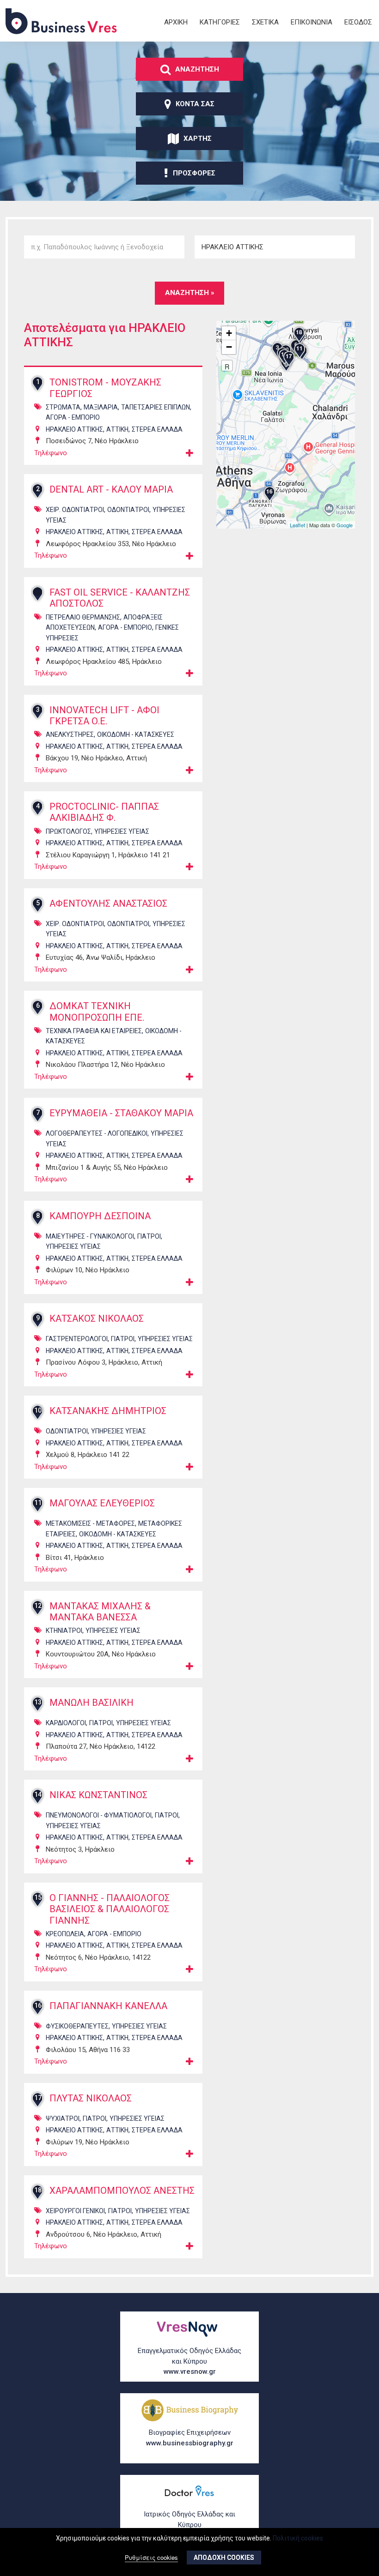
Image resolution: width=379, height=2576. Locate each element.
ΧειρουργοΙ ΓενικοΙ (75, 2211)
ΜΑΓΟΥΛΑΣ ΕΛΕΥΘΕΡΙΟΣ (102, 1503)
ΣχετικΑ (265, 22)
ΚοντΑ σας (195, 104)
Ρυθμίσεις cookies (151, 2557)
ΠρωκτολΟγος (68, 831)
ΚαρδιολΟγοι (66, 1723)
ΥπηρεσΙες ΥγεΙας (122, 831)
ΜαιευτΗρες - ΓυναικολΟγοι (90, 1236)
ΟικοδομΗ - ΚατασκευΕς (136, 734)
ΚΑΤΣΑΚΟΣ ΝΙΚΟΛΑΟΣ (97, 1318)
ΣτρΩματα (63, 407)
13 (38, 1702)
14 (38, 1794)
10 (38, 1410)
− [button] (229, 347)
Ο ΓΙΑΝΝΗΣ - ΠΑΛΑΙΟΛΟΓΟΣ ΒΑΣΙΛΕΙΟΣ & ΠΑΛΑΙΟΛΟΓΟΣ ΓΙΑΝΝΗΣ (110, 1909)
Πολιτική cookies (298, 2538)
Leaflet (297, 525)
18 (38, 2190)
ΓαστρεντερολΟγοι (77, 1339)
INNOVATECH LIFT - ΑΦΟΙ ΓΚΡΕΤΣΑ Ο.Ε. (104, 716)
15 (38, 1897)
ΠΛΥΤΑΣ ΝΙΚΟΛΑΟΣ (91, 2098)
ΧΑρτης (198, 138)
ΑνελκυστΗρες (70, 734)
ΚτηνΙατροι (64, 1631)
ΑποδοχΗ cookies (224, 2558)
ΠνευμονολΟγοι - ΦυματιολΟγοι (99, 1815)
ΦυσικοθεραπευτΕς (77, 2026)
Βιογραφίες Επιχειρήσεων (190, 2438)
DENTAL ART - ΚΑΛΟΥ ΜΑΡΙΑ (111, 489)
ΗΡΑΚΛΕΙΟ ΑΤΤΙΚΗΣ (74, 429)
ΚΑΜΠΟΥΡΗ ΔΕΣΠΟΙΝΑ (100, 1216)
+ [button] (229, 333)
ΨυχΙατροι (63, 2119)
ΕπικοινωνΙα (312, 22)
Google (345, 525)
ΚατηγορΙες (220, 22)
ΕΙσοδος (358, 22)
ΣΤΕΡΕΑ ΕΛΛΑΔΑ (157, 429)
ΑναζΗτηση (197, 69)
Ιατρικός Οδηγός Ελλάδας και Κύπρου (189, 2525)
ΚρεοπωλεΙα (65, 1934)
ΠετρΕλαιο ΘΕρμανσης (83, 617)
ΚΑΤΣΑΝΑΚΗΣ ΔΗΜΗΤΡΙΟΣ (108, 1411)
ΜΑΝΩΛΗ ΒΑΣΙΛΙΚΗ (92, 1703)
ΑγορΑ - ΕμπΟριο (73, 417)
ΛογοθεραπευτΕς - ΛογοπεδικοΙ (97, 1133)
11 (38, 1503)
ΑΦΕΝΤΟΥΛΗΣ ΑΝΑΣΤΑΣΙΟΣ (108, 903)
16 (38, 2005)
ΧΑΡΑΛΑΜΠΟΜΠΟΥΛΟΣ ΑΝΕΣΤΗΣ (122, 2191)
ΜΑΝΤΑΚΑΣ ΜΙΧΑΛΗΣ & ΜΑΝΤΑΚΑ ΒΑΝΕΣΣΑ (100, 1612)
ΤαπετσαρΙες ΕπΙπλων (156, 407)
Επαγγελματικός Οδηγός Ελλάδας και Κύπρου (189, 2361)
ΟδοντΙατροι (128, 510)
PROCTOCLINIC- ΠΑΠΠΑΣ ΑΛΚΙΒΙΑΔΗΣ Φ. (104, 812)
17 (38, 2098)
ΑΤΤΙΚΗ (117, 429)
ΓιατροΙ (149, 1236)
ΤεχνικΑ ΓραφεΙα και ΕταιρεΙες (94, 1031)
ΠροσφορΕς (194, 173)
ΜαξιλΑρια (101, 407)
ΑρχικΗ (176, 22)
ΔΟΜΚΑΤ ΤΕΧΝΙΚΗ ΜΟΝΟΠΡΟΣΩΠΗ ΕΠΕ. (97, 1011)
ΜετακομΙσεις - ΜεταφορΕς (90, 1523)
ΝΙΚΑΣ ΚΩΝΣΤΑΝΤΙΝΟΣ (98, 1795)
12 (38, 1606)
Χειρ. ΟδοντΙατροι (75, 510)
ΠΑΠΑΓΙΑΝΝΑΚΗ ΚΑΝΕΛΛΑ (108, 2006)
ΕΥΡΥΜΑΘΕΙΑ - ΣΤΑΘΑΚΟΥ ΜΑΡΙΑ (121, 1113)
